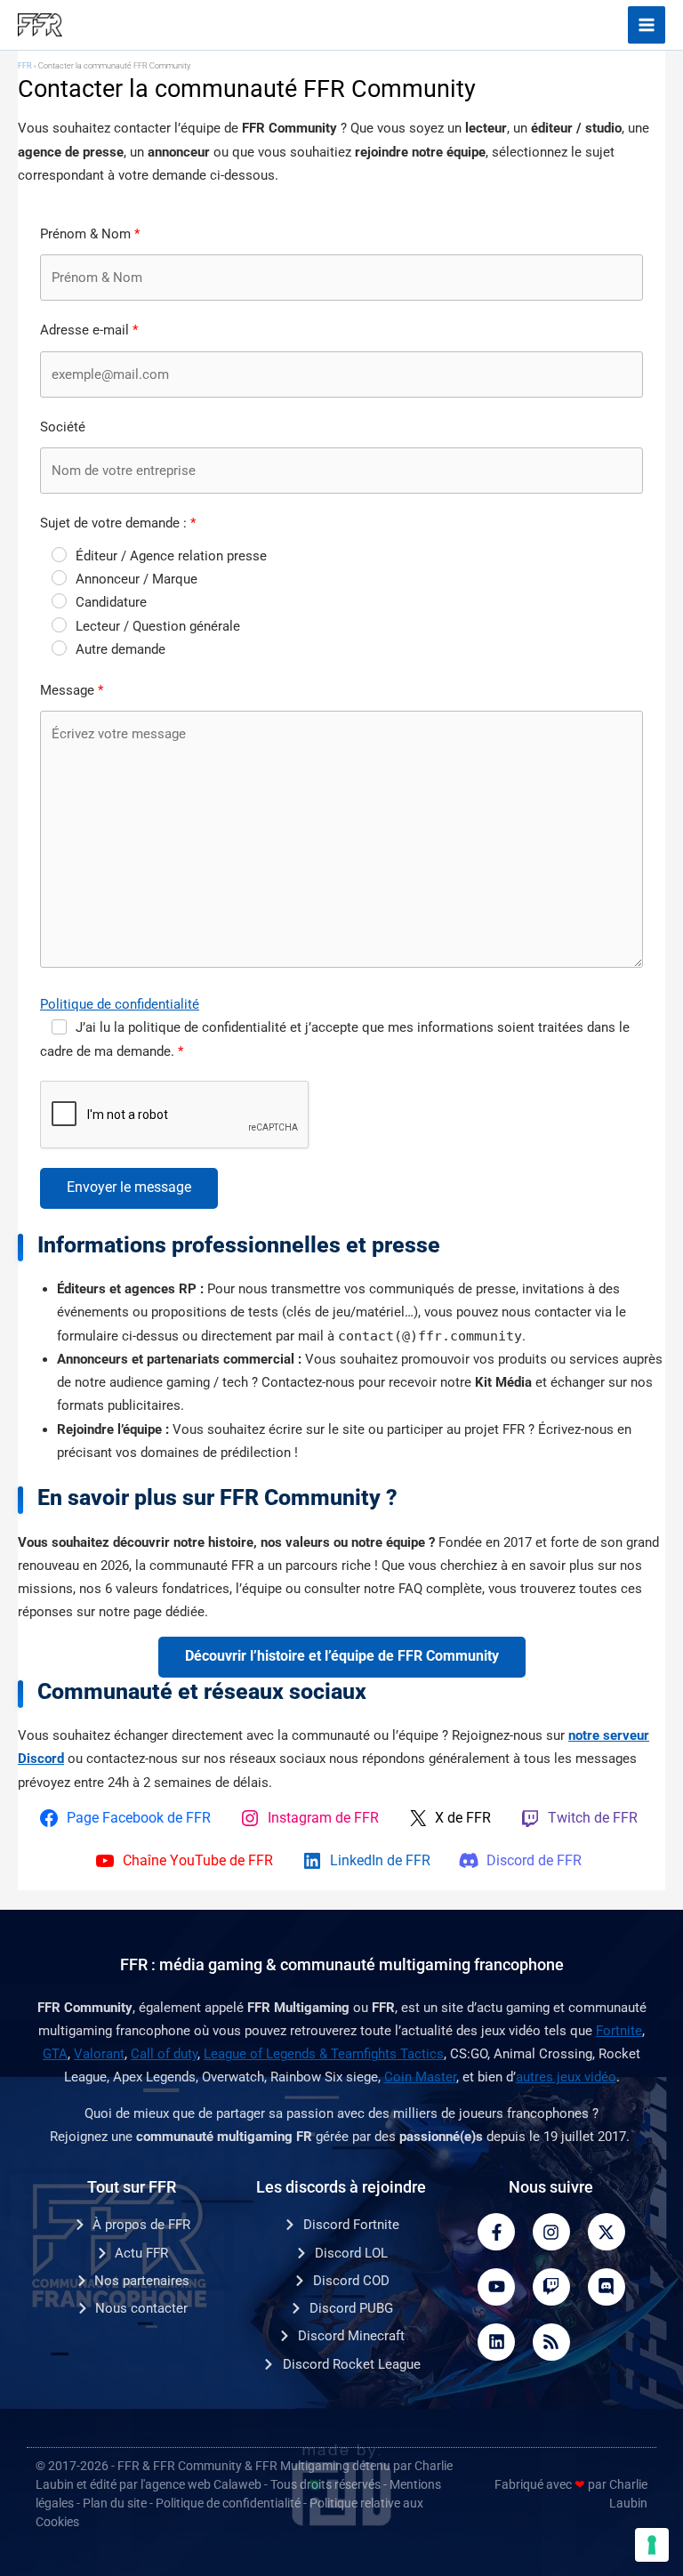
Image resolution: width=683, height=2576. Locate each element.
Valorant (99, 2054)
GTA (55, 2054)
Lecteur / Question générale (158, 626)
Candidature (111, 602)
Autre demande (121, 649)
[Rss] (551, 2342)
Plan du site (115, 2503)
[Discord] (607, 2287)
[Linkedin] (496, 2342)
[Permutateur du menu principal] (647, 25)
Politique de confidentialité (120, 1004)
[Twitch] (551, 2287)
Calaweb (237, 2484)
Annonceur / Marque (137, 579)
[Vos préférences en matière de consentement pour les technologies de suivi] (652, 2545)
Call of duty (164, 2054)
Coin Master (420, 2077)
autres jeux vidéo (566, 2077)
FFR (25, 66)
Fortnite (619, 2031)
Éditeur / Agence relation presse (171, 556)
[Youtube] (496, 2287)
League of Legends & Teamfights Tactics (324, 2054)
